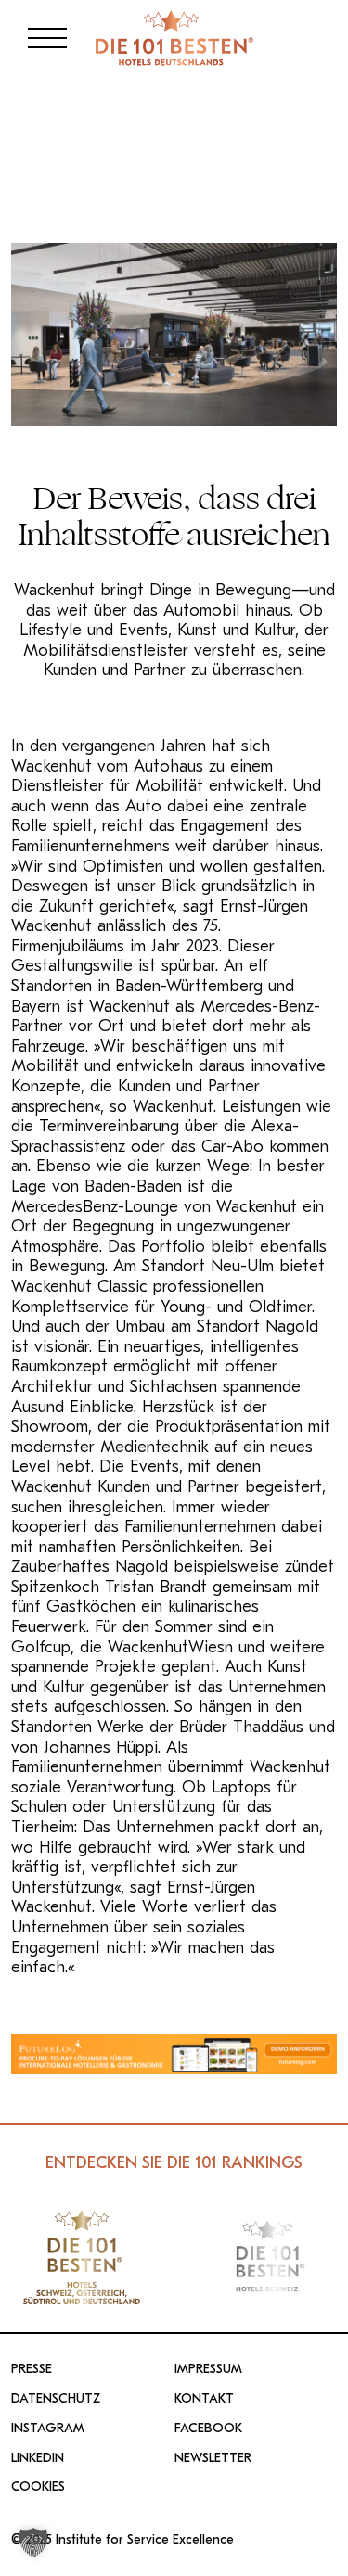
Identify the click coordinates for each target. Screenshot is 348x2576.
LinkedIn (38, 2458)
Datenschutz (56, 2399)
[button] (33, 2543)
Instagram (48, 2429)
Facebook (208, 2429)
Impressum (208, 2369)
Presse (32, 2369)
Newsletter (213, 2458)
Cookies (38, 2487)
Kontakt (204, 2399)
